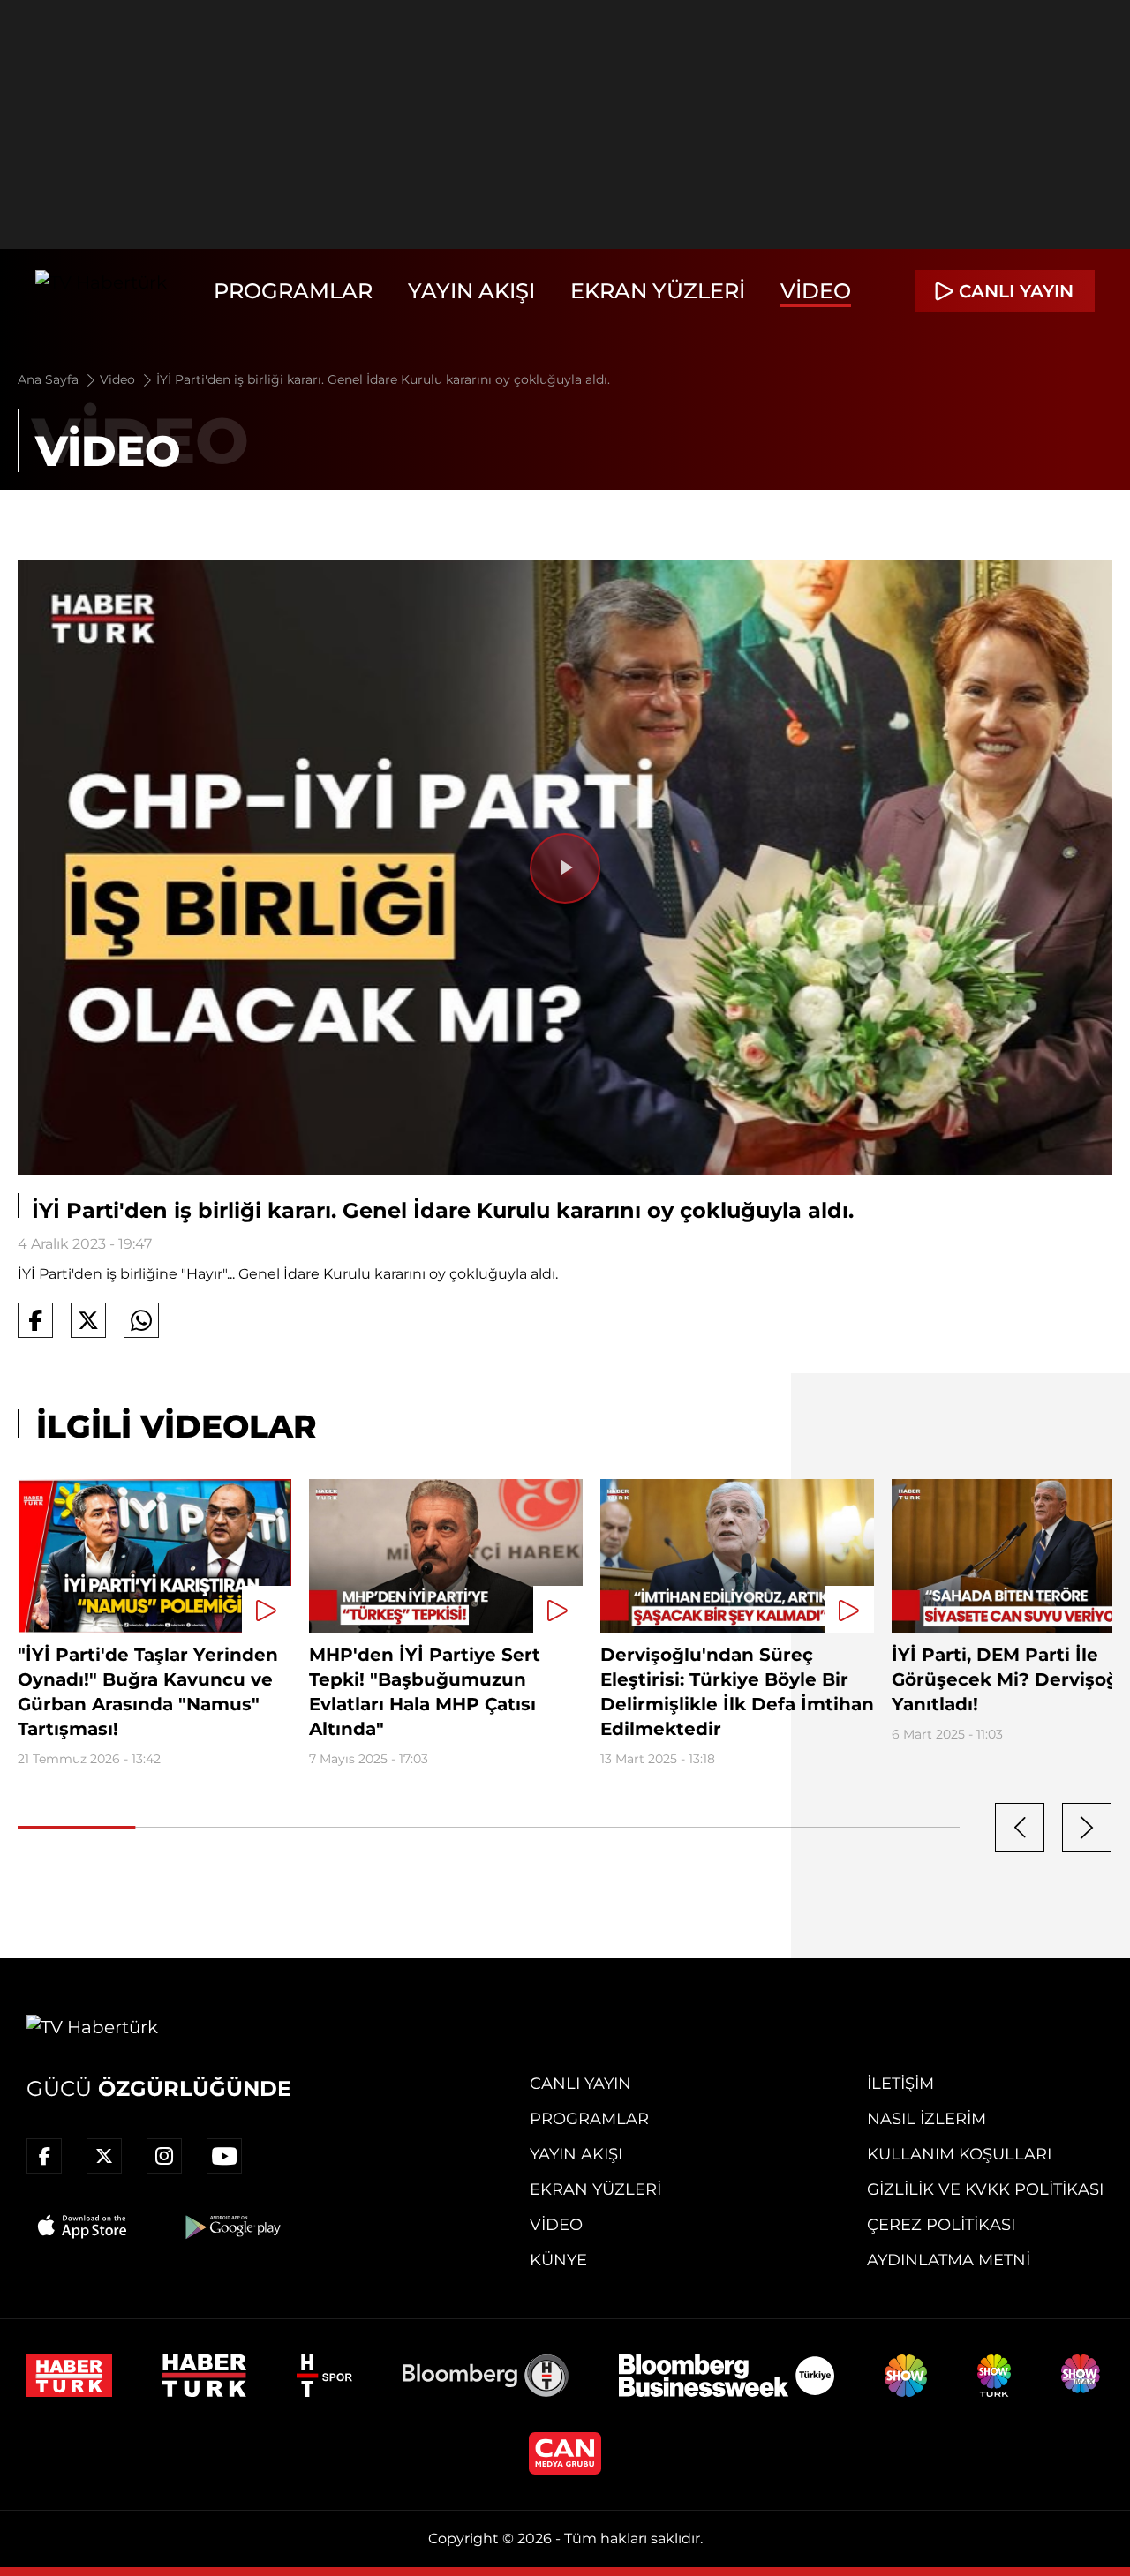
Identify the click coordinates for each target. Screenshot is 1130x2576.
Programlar (293, 291)
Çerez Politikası (941, 2225)
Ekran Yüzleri (658, 291)
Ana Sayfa (50, 379)
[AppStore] (83, 2227)
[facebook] (44, 2156)
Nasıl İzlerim (927, 2119)
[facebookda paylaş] (35, 1320)
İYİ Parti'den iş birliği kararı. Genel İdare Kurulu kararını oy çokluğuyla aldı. (383, 379)
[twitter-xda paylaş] (88, 1320)
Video (816, 291)
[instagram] (164, 2156)
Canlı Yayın (580, 2084)
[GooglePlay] (231, 2227)
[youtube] (224, 2156)
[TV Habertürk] (101, 291)
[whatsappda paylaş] (141, 1320)
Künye (558, 2260)
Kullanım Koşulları (959, 2154)
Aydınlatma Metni (949, 2260)
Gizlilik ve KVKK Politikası (985, 2189)
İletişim (900, 2084)
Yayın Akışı (471, 291)
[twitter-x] (104, 2156)
